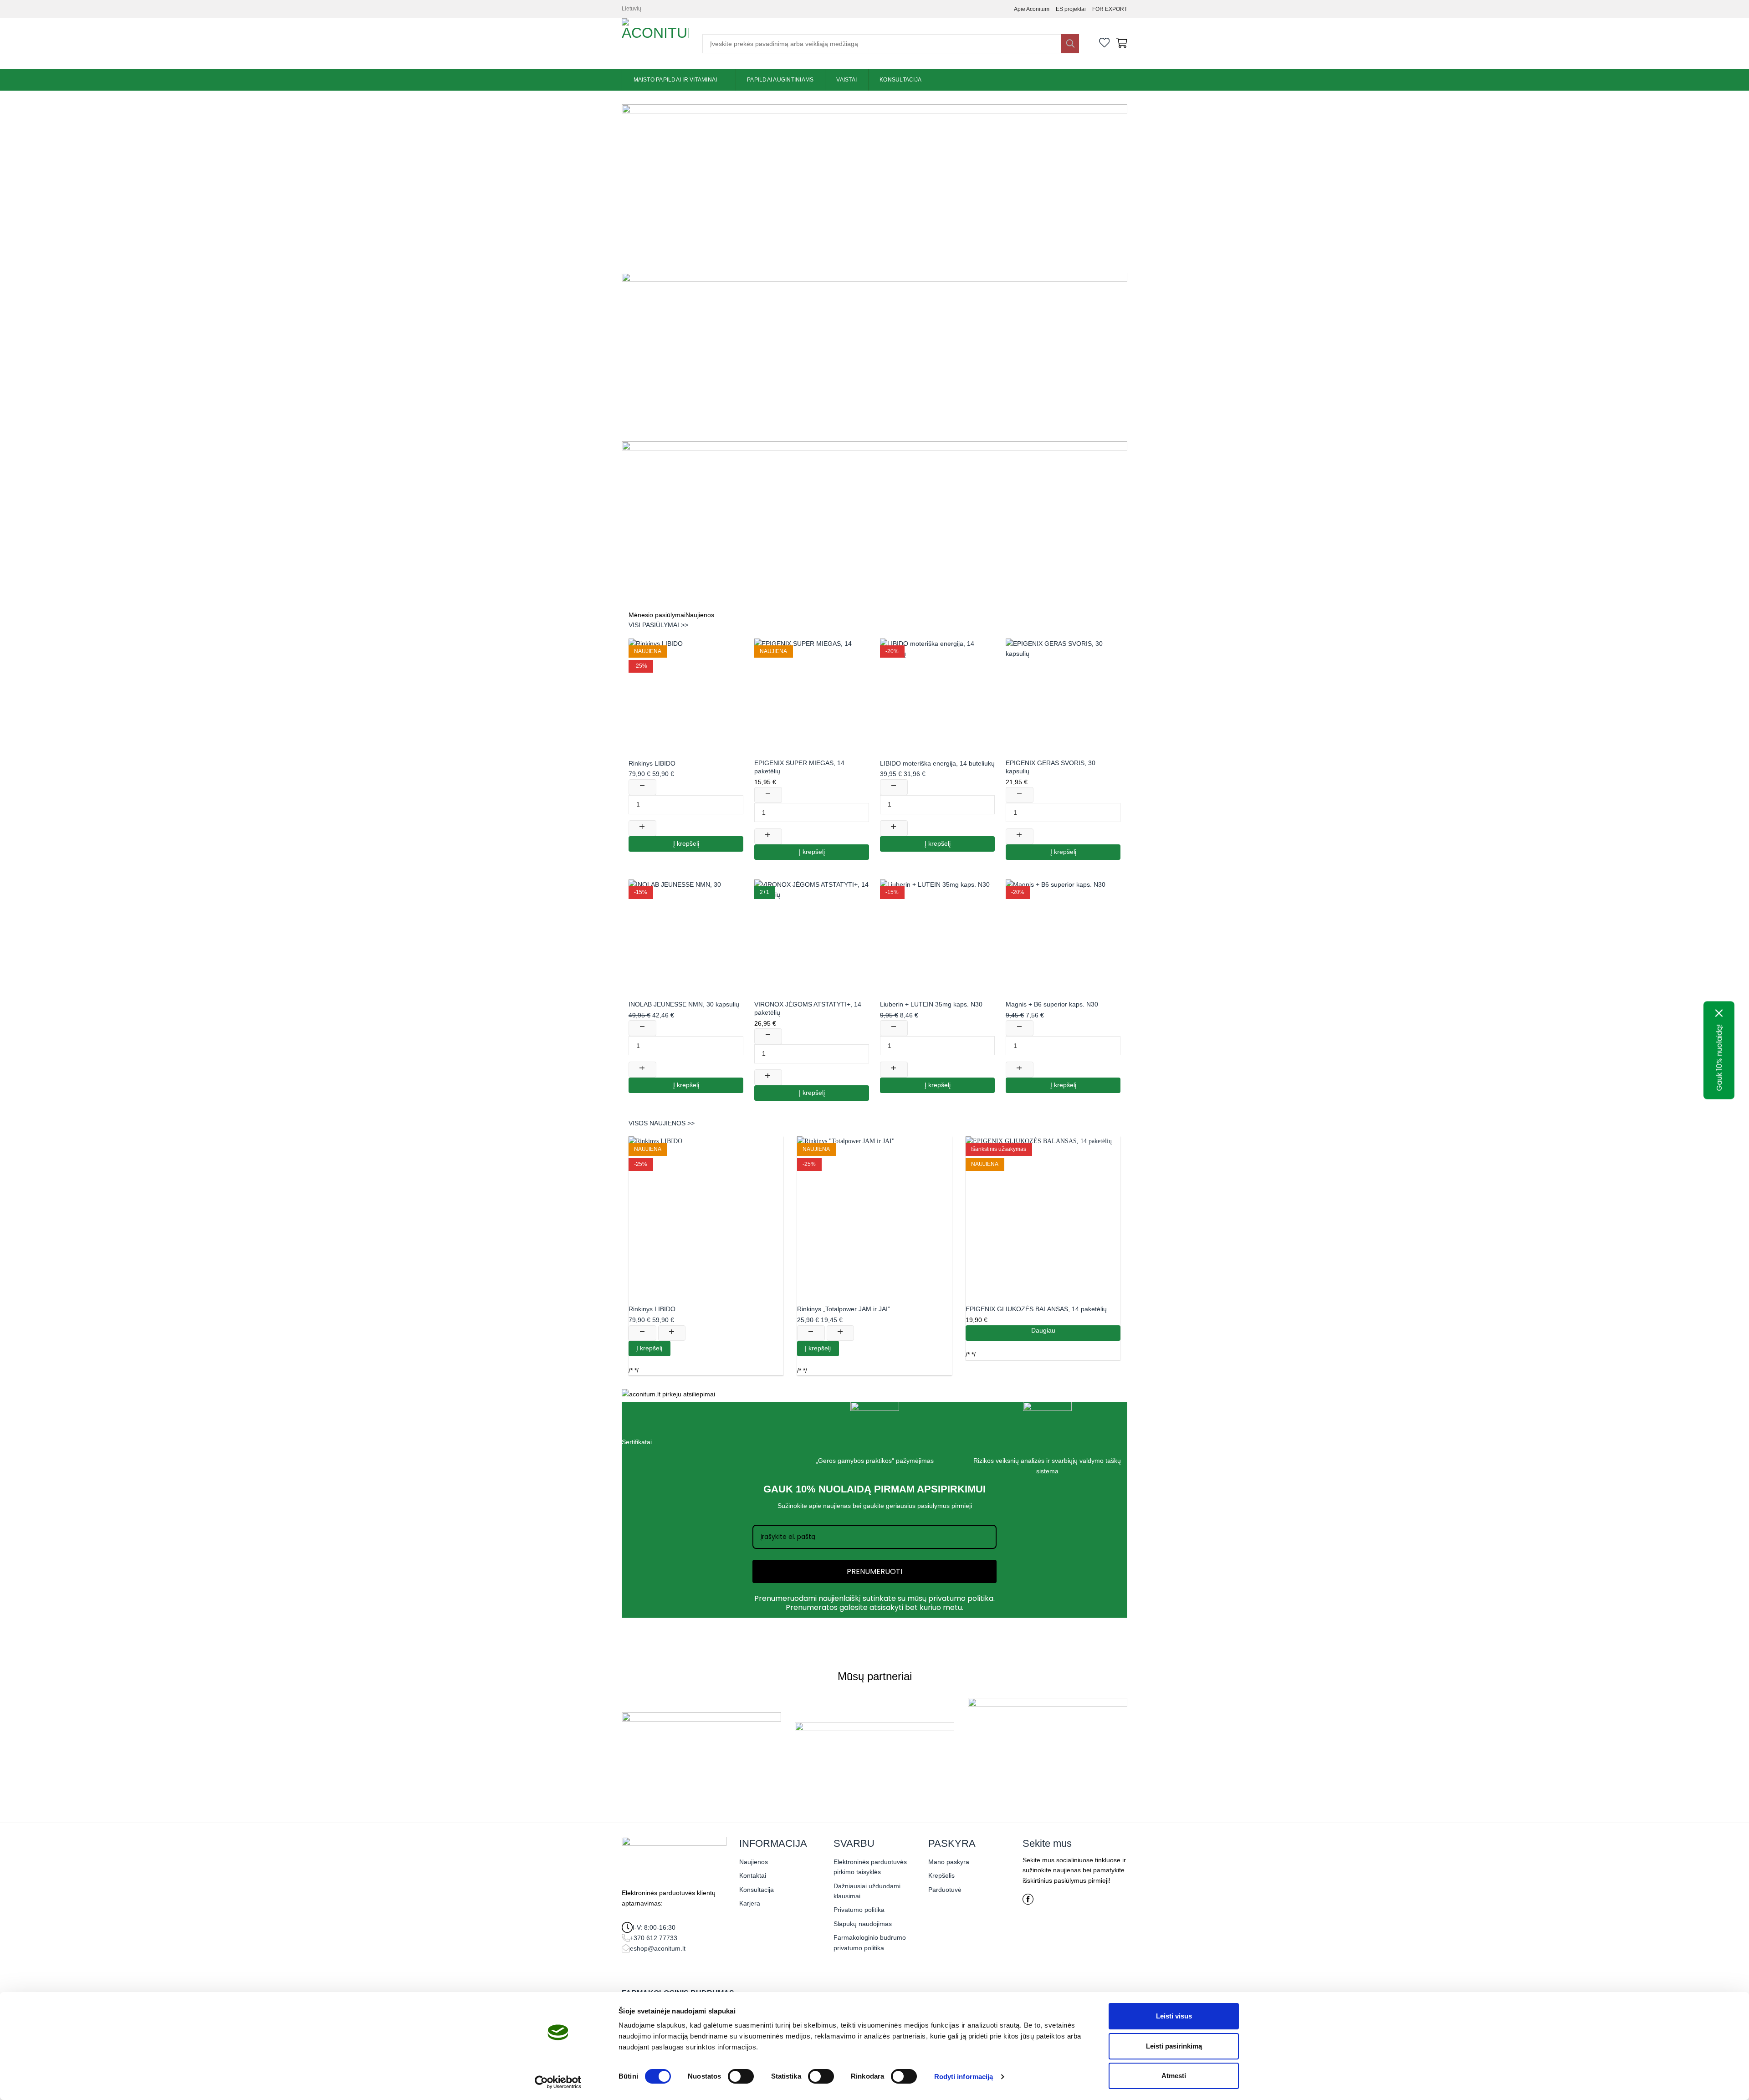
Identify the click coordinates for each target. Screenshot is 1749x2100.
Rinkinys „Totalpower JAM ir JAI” (844, 1309)
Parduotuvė (945, 1890)
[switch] (741, 2076)
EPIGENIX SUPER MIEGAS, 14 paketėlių (799, 767)
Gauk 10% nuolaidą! (1719, 1057)
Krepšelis (941, 1875)
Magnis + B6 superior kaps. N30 (1052, 1004)
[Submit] (1070, 44)
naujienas (837, 1506)
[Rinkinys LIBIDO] (686, 696)
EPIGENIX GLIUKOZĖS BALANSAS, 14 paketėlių (1036, 1309)
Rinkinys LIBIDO (652, 763)
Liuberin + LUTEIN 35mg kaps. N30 (931, 1004)
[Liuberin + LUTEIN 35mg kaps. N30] (937, 937)
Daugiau (1043, 1331)
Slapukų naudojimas (863, 1924)
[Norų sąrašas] (1105, 44)
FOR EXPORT (1110, 9)
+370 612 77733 (654, 1938)
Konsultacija (900, 80)
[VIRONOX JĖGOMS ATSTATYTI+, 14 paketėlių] (812, 937)
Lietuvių (632, 9)
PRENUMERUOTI (874, 1571)
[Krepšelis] (1122, 44)
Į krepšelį (686, 844)
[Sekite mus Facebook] (1028, 1902)
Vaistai (846, 80)
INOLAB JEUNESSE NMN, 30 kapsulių (684, 1004)
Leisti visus (1174, 2016)
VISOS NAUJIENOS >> (662, 1123)
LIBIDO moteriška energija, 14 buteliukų (937, 763)
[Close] (1719, 1013)
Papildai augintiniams (780, 80)
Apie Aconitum (1032, 9)
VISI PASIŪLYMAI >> (658, 625)
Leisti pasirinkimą (1174, 2046)
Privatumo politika (859, 1910)
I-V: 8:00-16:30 (654, 1927)
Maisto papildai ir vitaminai (675, 80)
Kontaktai (753, 1875)
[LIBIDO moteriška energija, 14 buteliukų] (937, 696)
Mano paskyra (949, 1862)
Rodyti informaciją (964, 2077)
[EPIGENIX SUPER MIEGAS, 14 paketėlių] (812, 696)
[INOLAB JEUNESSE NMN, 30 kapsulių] (686, 937)
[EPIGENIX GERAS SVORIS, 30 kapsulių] (1063, 696)
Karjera (750, 1903)
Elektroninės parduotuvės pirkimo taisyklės (870, 1867)
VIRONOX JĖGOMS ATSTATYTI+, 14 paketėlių (808, 1008)
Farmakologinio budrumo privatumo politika (870, 1942)
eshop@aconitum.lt (658, 1948)
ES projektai (1071, 9)
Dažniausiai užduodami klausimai (867, 1891)
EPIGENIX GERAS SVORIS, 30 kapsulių (1051, 767)
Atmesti (1174, 2076)
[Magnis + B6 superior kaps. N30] (1063, 937)
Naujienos (754, 1862)
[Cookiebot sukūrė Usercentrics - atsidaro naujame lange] (558, 2082)
